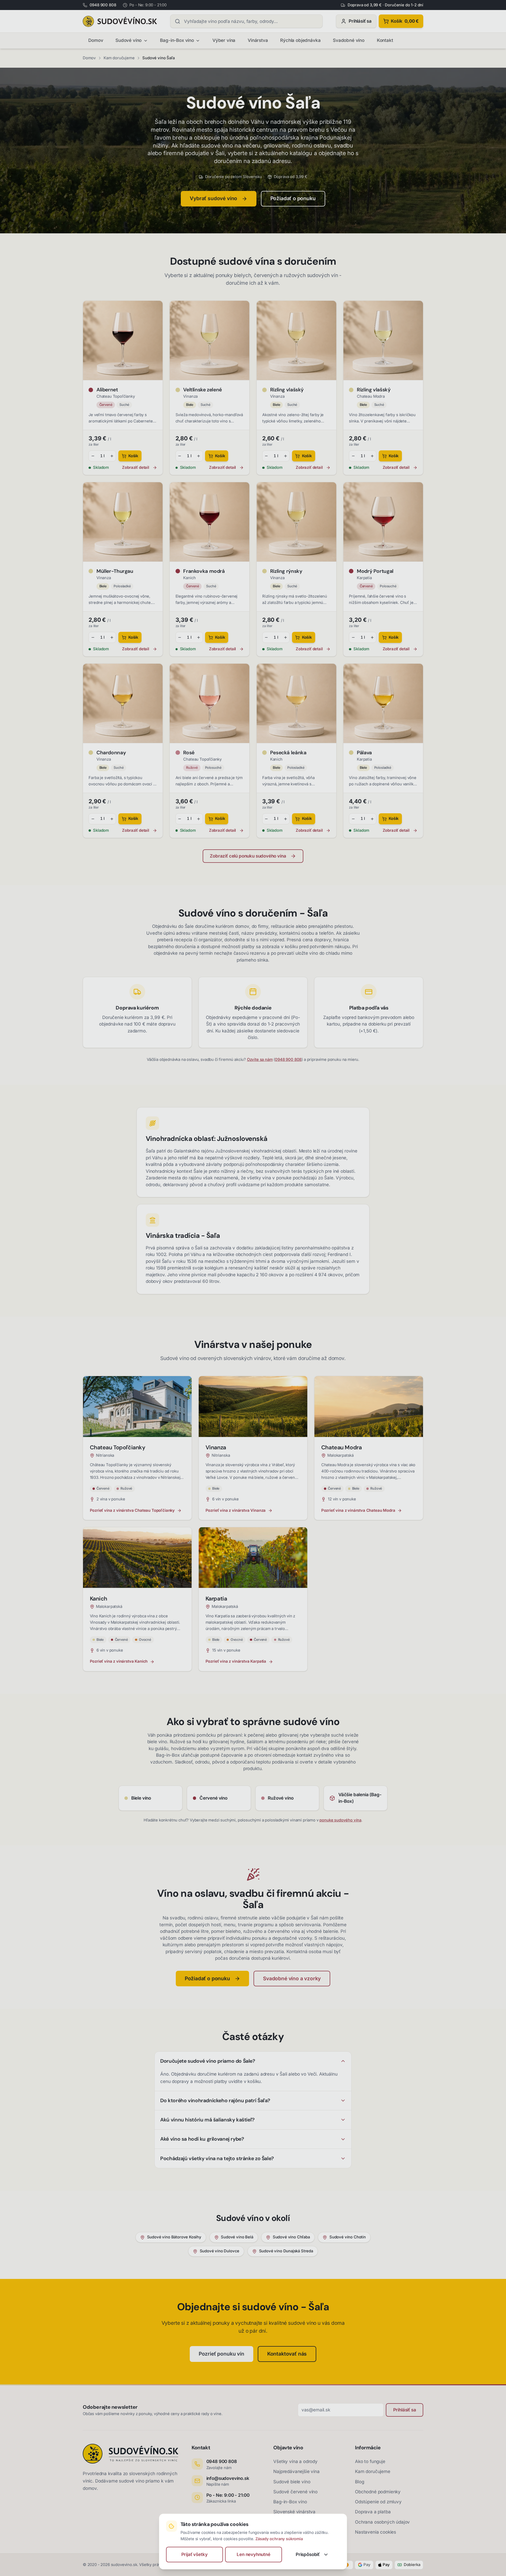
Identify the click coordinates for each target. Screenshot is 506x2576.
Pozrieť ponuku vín (222, 2354)
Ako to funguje (370, 2461)
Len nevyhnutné (254, 2554)
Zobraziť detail (135, 468)
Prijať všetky (194, 2554)
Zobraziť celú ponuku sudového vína (248, 856)
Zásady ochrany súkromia (279, 2539)
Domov (96, 40)
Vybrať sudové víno (213, 198)
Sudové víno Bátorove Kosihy (174, 2237)
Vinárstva (258, 40)
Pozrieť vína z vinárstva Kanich (119, 1661)
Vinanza (190, 396)
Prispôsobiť (308, 2554)
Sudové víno (128, 40)
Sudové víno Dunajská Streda (286, 2251)
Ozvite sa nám (260, 1060)
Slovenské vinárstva (294, 2512)
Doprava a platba (373, 2512)
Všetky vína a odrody (295, 2461)
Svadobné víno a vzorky (292, 1978)
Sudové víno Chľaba (291, 2237)
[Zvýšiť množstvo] (112, 456)
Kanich (189, 578)
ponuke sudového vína (340, 1820)
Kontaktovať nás (287, 2354)
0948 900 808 (288, 1060)
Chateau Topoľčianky (116, 396)
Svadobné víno (349, 40)
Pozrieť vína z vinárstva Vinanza (236, 1510)
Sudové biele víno (292, 2482)
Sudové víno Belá (237, 2237)
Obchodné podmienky (378, 2492)
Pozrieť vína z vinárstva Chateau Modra (358, 1510)
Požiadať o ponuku (293, 198)
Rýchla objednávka (300, 40)
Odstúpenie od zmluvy (378, 2502)
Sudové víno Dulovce (220, 2251)
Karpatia (364, 578)
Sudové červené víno (295, 2492)
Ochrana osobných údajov (382, 2522)
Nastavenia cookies (376, 2532)
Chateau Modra (371, 396)
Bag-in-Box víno (177, 40)
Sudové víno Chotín (348, 2237)
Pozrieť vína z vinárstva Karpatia (236, 1661)
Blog (359, 2482)
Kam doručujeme (119, 58)
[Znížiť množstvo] (93, 456)
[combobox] (246, 21)
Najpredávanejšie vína (296, 2471)
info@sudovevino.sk (228, 2478)
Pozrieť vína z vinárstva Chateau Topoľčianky (132, 1510)
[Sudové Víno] (120, 21)
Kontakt (385, 40)
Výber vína (224, 40)
